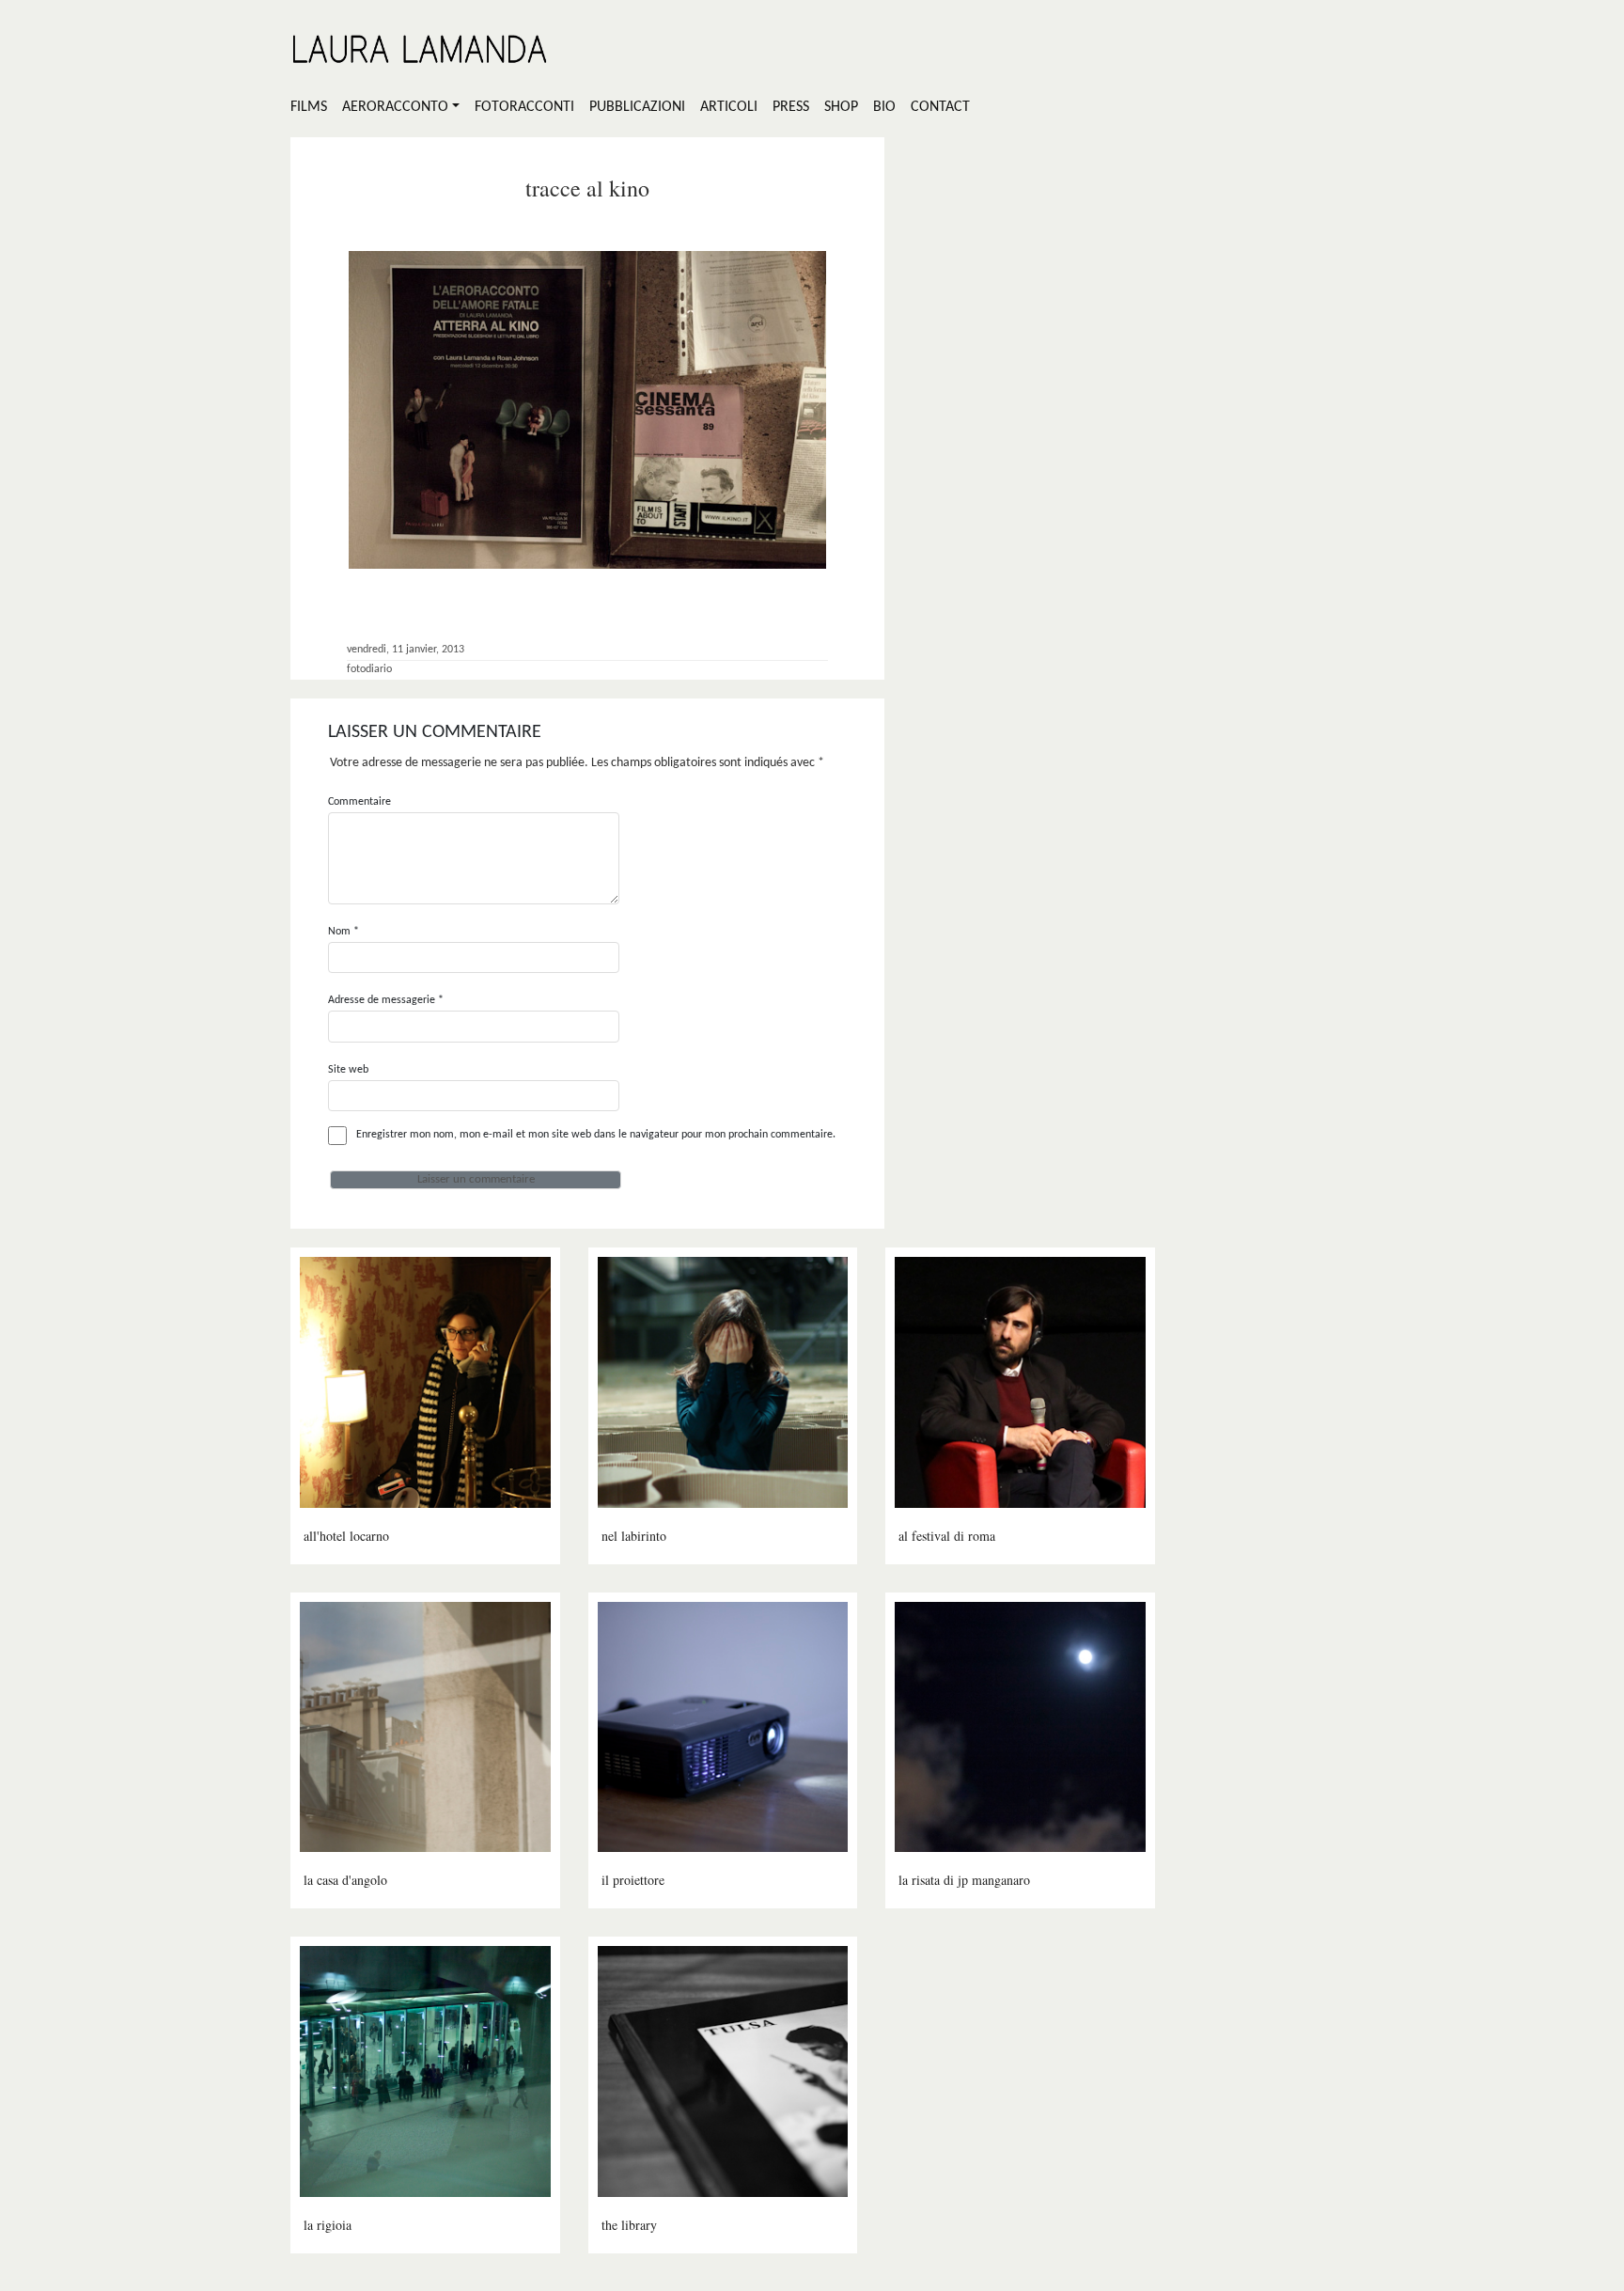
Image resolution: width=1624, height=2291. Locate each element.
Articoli (729, 107)
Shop (841, 107)
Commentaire (359, 802)
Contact (940, 107)
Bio (884, 107)
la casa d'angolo (345, 1880)
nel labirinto (634, 1536)
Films (309, 107)
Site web (348, 1070)
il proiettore (633, 1880)
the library (629, 2225)
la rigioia (328, 2225)
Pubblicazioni (637, 107)
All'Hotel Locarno (346, 1536)
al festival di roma (947, 1536)
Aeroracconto (395, 107)
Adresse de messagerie (386, 1000)
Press (791, 107)
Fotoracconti (524, 107)
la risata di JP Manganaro (964, 1880)
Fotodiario (369, 669)
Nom (344, 932)
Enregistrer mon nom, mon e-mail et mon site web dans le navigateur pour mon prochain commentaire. (596, 1135)
